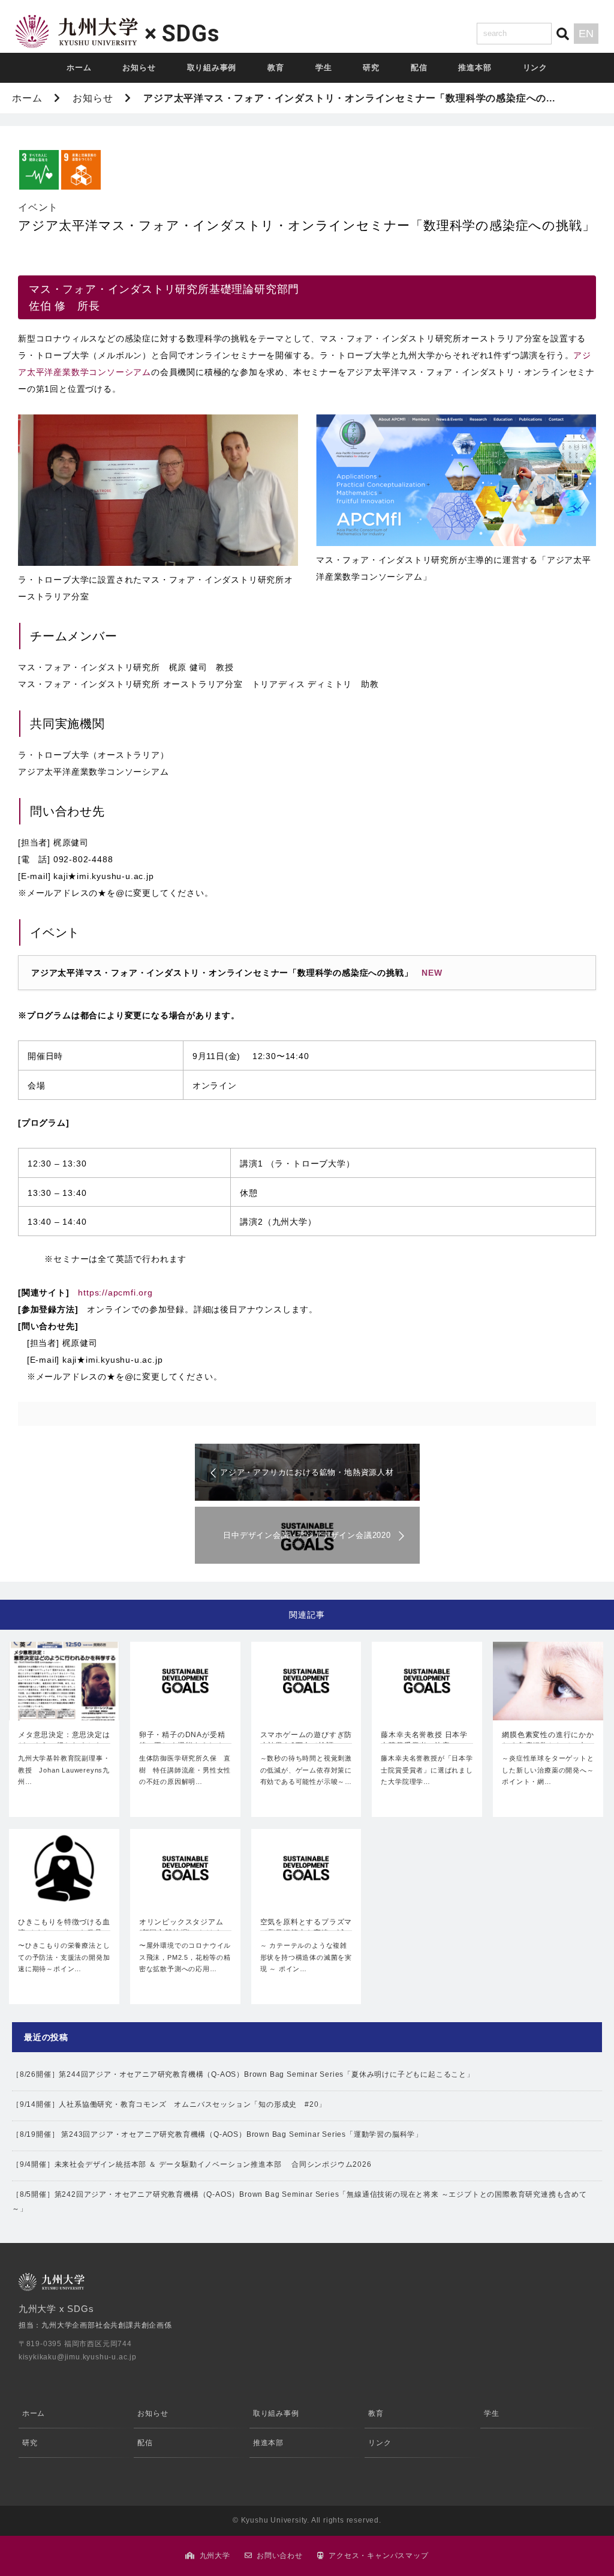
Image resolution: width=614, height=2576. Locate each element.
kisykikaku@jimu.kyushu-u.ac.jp (78, 2357)
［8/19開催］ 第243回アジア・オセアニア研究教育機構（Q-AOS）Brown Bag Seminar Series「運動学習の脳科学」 (217, 2134)
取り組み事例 (212, 68)
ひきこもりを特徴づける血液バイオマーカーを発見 (64, 1927)
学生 (324, 68)
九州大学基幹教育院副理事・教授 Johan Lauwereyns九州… (64, 1770)
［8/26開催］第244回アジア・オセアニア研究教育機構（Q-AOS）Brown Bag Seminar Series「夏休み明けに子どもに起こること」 (243, 2074)
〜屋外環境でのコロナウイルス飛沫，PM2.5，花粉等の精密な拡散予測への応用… (185, 1957)
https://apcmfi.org (115, 1293)
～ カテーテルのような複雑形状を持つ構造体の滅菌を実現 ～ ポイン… (306, 1957)
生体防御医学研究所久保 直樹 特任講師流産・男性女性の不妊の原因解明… (185, 1770)
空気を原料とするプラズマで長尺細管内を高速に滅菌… (306, 1929)
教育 (276, 68)
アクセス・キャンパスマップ (378, 2556)
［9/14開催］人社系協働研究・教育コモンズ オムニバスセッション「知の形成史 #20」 (169, 2104)
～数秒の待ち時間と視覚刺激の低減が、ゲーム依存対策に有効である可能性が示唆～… (306, 1770)
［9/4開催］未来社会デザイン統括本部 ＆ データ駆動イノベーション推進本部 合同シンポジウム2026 (192, 2164)
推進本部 (475, 68)
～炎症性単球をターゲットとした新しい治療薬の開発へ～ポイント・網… (548, 1770)
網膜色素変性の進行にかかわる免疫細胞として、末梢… (548, 1741)
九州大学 (215, 2556)
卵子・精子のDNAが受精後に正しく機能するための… (182, 1741)
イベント (38, 207)
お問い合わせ (280, 2556)
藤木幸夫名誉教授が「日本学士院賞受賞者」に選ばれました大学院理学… (427, 1770)
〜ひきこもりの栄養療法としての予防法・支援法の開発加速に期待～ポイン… (64, 1957)
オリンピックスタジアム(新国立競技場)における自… (181, 1929)
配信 (419, 68)
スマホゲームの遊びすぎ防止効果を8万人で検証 (306, 1740)
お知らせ (139, 68)
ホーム (79, 68)
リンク (535, 68)
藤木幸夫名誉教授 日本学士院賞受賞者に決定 (424, 1740)
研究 (371, 68)
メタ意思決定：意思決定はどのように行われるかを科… (64, 1741)
